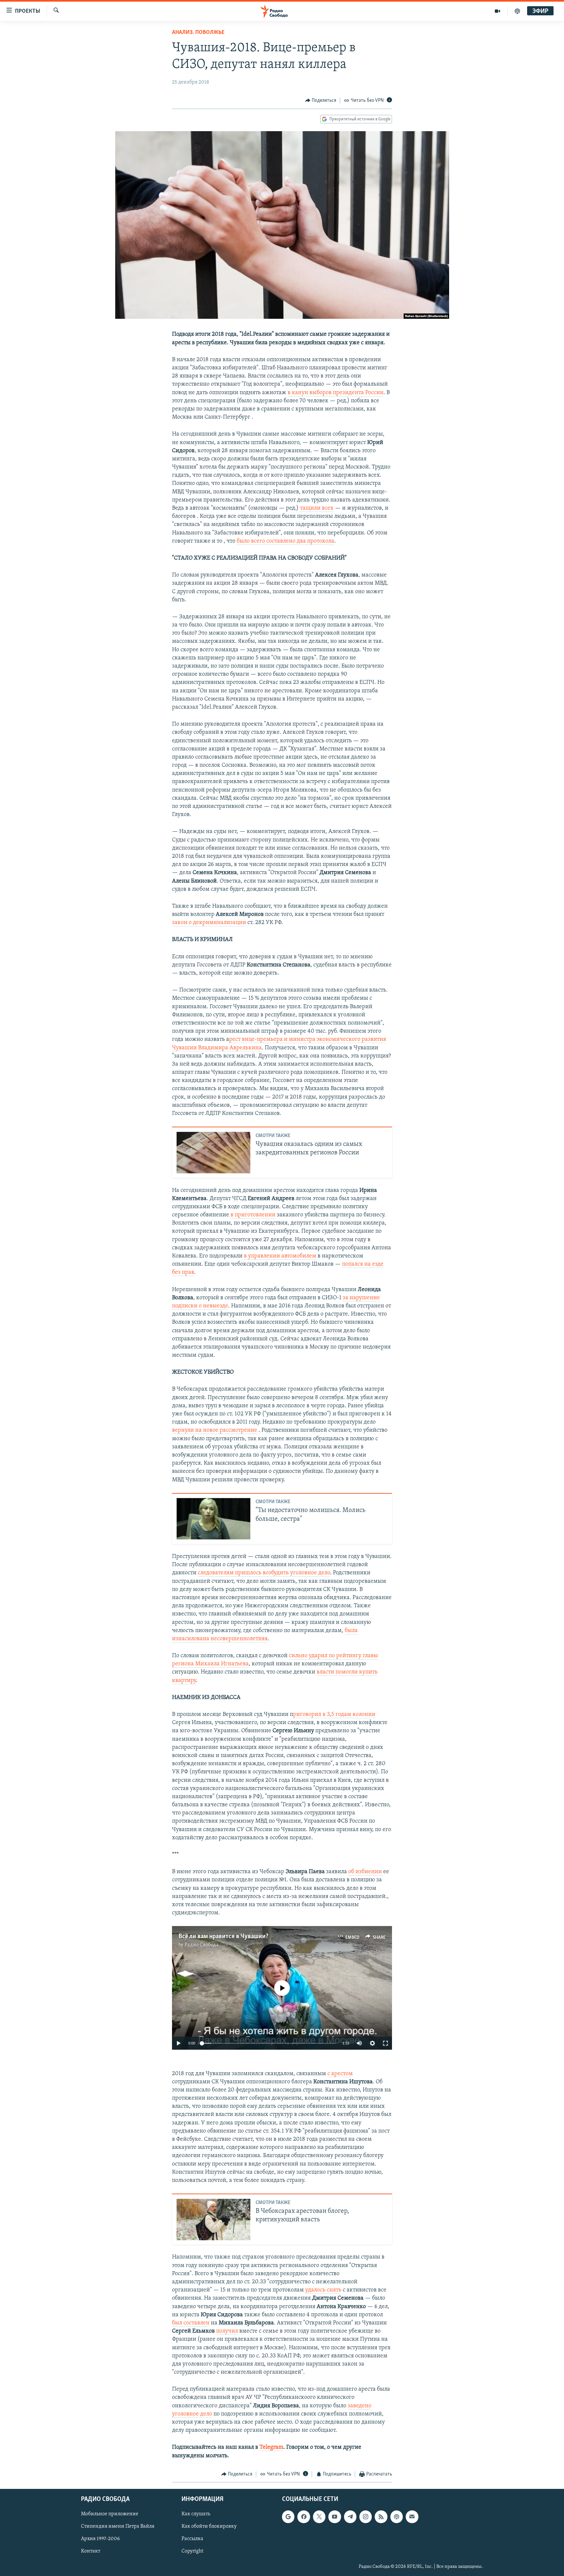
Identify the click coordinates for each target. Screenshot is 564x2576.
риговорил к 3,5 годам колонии (334, 1715)
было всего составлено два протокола (285, 541)
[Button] (321, 100)
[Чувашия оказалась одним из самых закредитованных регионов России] (213, 1153)
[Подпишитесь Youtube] (335, 2517)
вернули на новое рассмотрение (215, 1430)
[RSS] (381, 2517)
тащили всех (317, 508)
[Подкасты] (397, 2517)
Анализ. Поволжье (198, 33)
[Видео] (498, 11)
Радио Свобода (202, 1945)
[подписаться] (412, 2517)
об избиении (366, 1872)
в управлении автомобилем (280, 1256)
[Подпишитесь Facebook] (304, 2517)
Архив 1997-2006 (100, 2539)
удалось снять (323, 2290)
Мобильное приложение (110, 2514)
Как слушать (196, 2514)
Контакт (91, 2552)
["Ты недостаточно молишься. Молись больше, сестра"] (213, 1519)
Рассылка (192, 2539)
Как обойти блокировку (209, 2527)
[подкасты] (517, 11)
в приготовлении (253, 1215)
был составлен (191, 2323)
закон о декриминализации (209, 923)
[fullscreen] (385, 2043)
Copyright (192, 2552)
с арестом (340, 2074)
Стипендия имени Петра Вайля (118, 2527)
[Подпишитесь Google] (288, 2517)
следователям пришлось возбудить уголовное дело (264, 1573)
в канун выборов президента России (336, 393)
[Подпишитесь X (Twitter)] (319, 2517)
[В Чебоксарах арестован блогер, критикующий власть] (213, 2220)
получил (227, 2331)
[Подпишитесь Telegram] (350, 2517)
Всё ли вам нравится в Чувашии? (223, 1936)
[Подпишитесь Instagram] (366, 2517)
